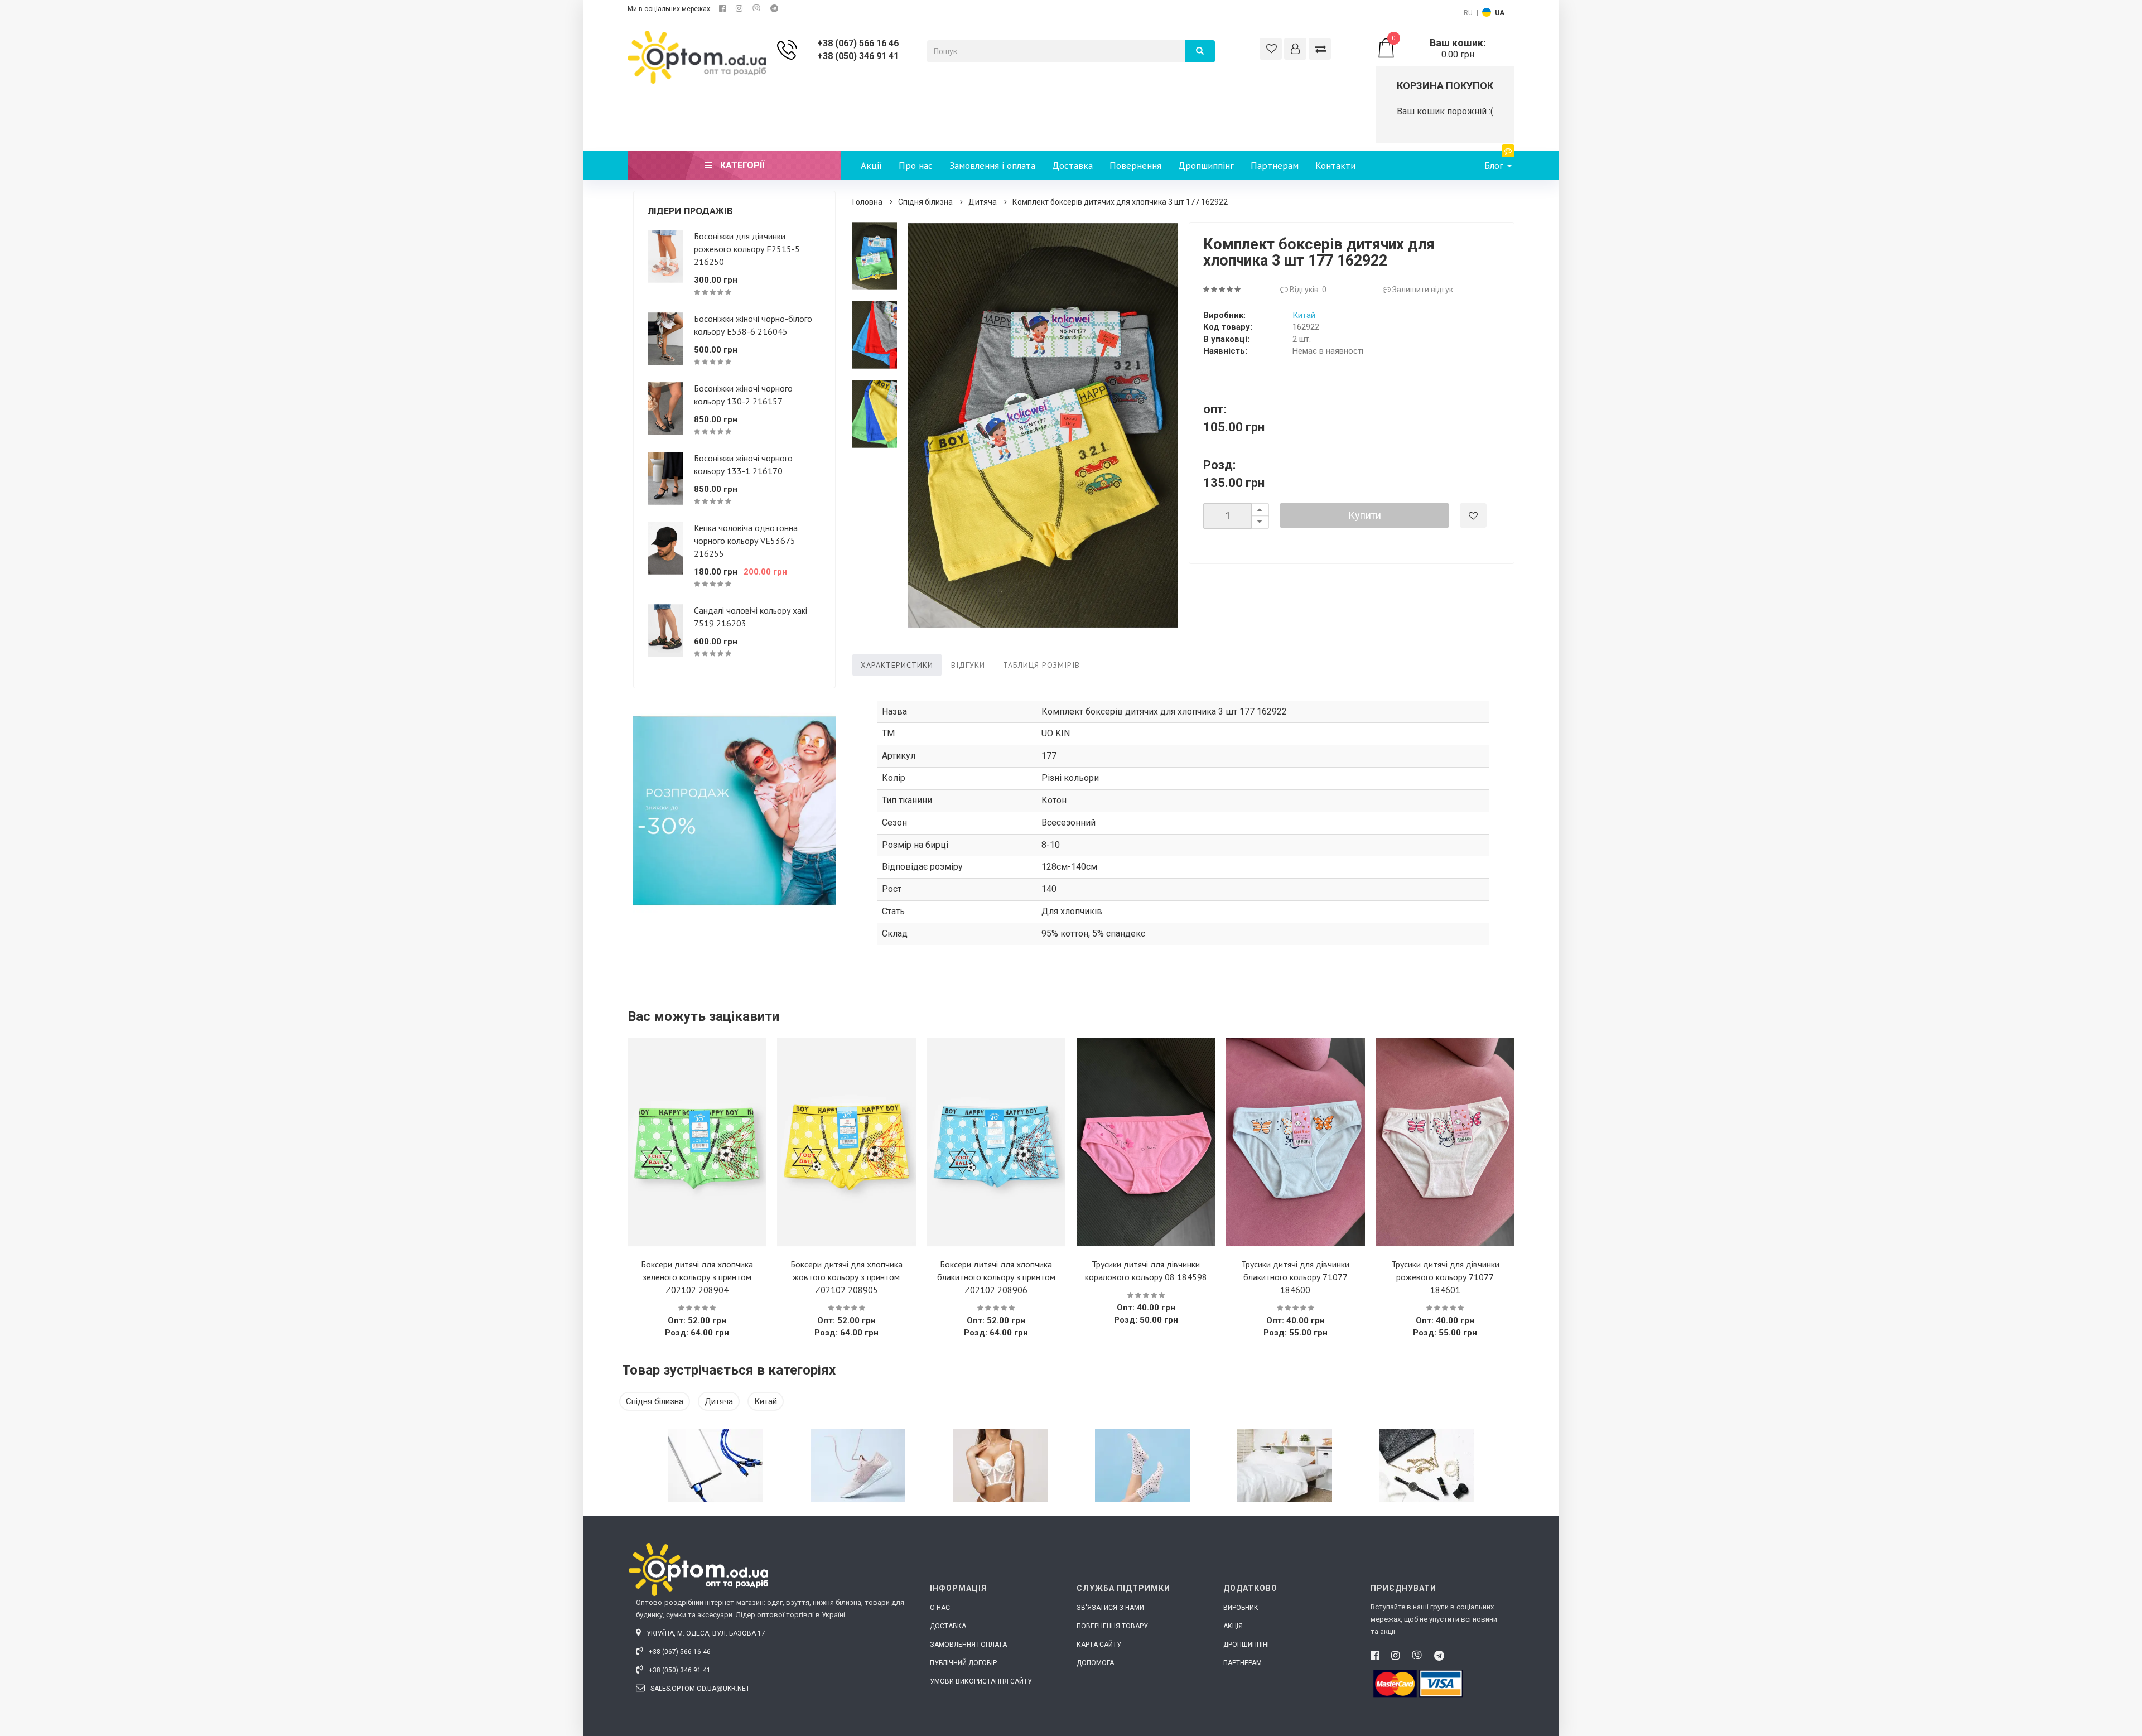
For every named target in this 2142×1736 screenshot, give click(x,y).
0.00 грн (1439, 49)
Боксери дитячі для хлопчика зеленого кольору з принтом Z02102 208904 (697, 1277)
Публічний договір (963, 1663)
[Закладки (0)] (1271, 49)
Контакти (1335, 166)
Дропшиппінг (1206, 166)
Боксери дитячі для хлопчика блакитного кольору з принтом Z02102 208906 (996, 1277)
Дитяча (983, 202)
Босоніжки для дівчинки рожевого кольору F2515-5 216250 (747, 249)
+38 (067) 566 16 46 (858, 43)
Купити (1365, 515)
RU (1468, 13)
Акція (1233, 1626)
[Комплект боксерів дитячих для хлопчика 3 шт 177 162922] (875, 256)
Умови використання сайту (981, 1681)
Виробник (1241, 1608)
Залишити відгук (1422, 290)
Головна (867, 202)
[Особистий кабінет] (1295, 49)
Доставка (1072, 166)
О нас (940, 1608)
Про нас (916, 166)
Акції (871, 166)
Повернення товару (1112, 1626)
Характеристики (897, 665)
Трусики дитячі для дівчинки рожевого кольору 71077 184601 (1445, 1277)
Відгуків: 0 (1307, 290)
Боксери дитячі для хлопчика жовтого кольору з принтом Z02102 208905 (846, 1277)
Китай (1304, 315)
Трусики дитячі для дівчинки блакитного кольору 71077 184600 (1295, 1277)
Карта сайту (1099, 1645)
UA (1500, 13)
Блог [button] (1495, 166)
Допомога (1095, 1663)
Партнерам (1275, 166)
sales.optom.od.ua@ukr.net (699, 1689)
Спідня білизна (925, 202)
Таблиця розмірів (1041, 665)
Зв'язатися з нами (1110, 1608)
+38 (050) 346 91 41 (858, 56)
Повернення (1135, 166)
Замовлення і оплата (992, 166)
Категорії (741, 165)
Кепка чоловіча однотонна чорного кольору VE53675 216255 (746, 541)
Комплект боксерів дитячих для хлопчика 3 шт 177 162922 (1120, 202)
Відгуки (968, 665)
